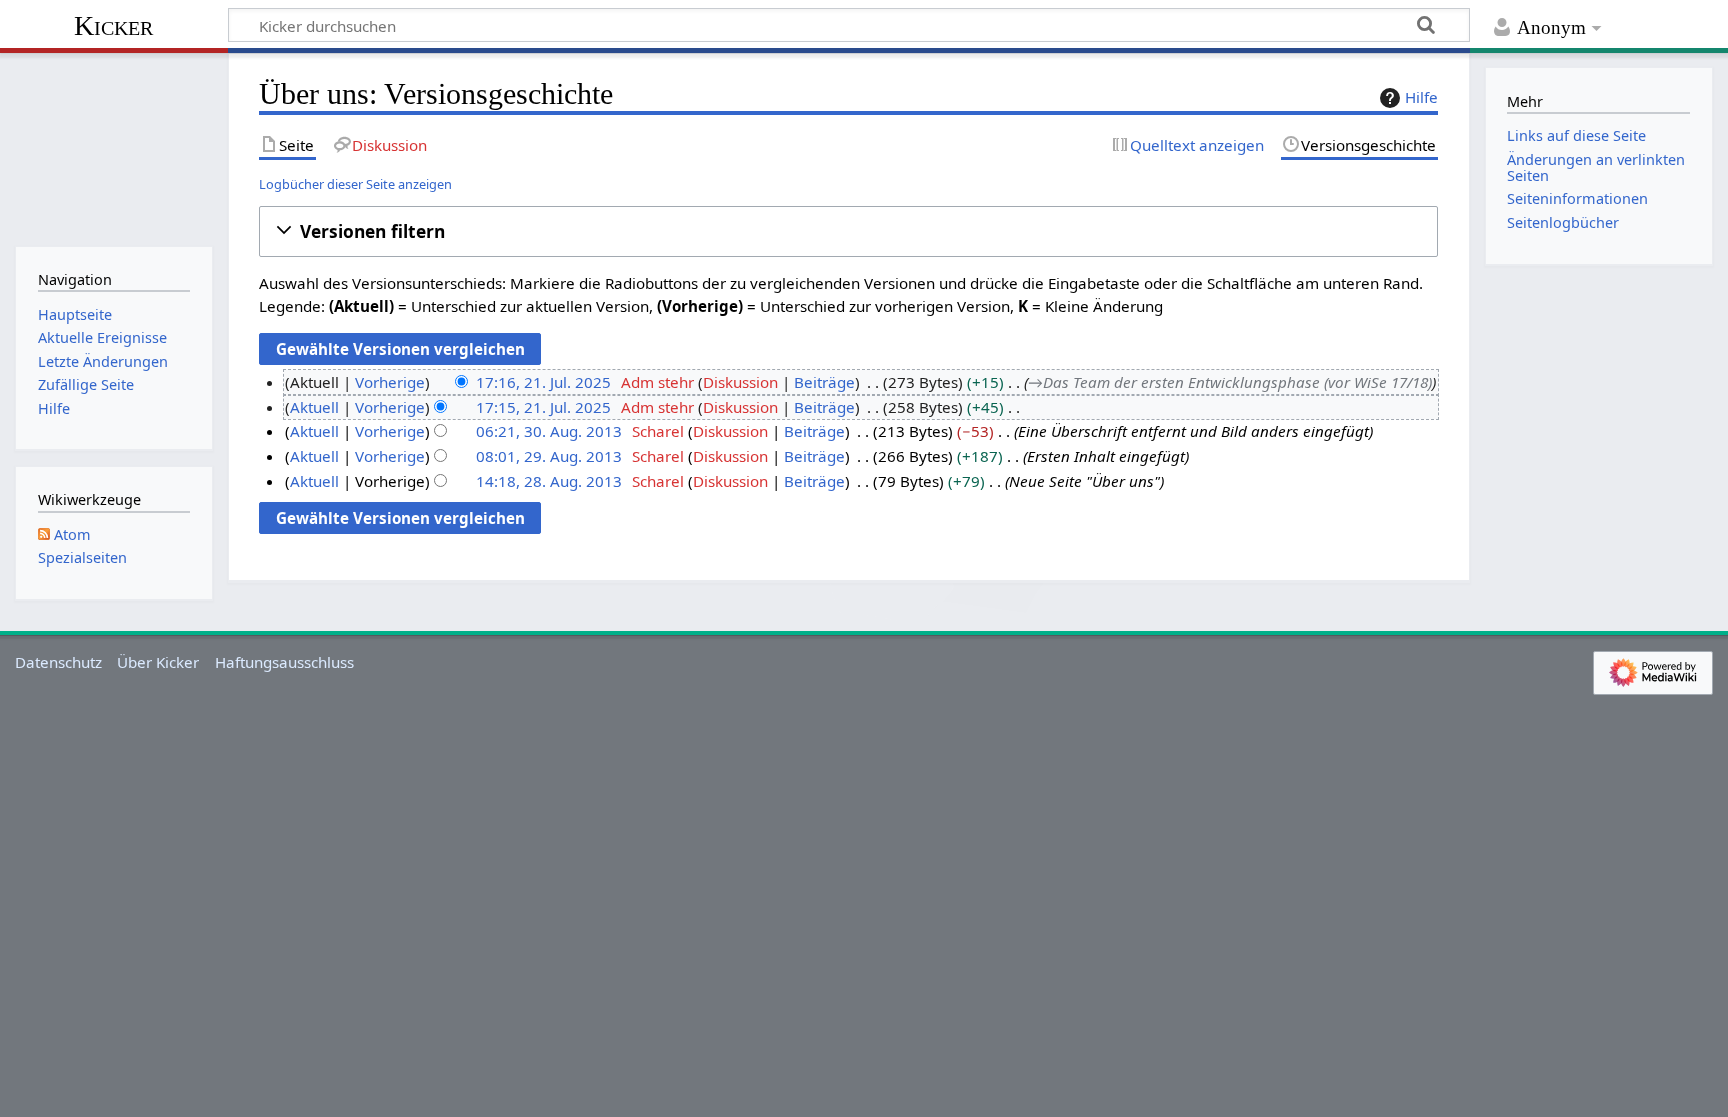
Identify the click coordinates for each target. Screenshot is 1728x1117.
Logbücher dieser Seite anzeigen (355, 184)
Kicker (113, 25)
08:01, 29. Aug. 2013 (549, 456)
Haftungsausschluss (284, 662)
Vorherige (390, 382)
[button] (848, 231)
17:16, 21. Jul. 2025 (543, 382)
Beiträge (824, 382)
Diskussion (740, 382)
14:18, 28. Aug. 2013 (549, 481)
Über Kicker (158, 662)
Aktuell (314, 407)
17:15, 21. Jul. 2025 (543, 407)
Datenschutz (58, 662)
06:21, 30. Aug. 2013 (549, 431)
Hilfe (1421, 97)
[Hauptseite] (113, 147)
